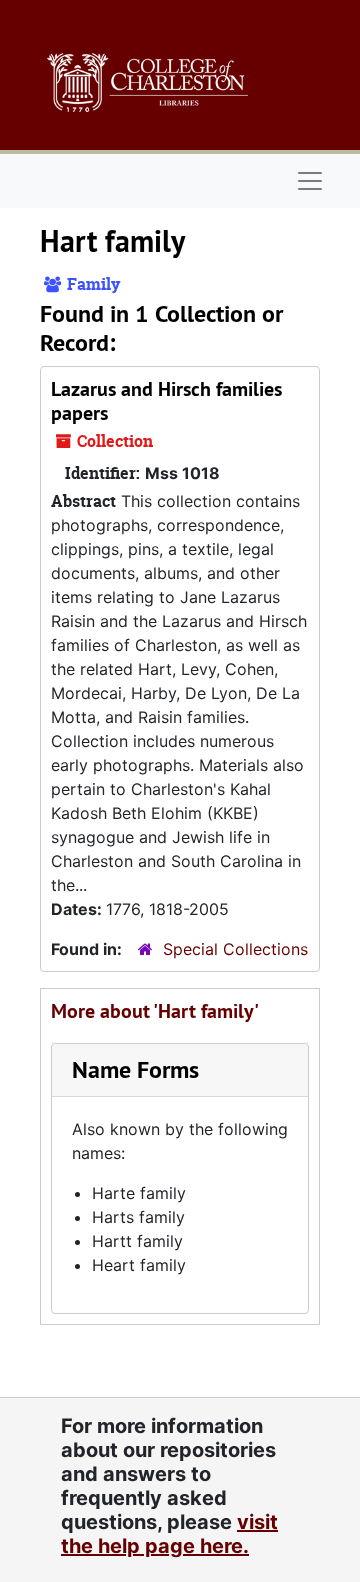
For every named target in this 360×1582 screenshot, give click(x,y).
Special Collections (235, 949)
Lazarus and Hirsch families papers (166, 401)
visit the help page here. (169, 1534)
